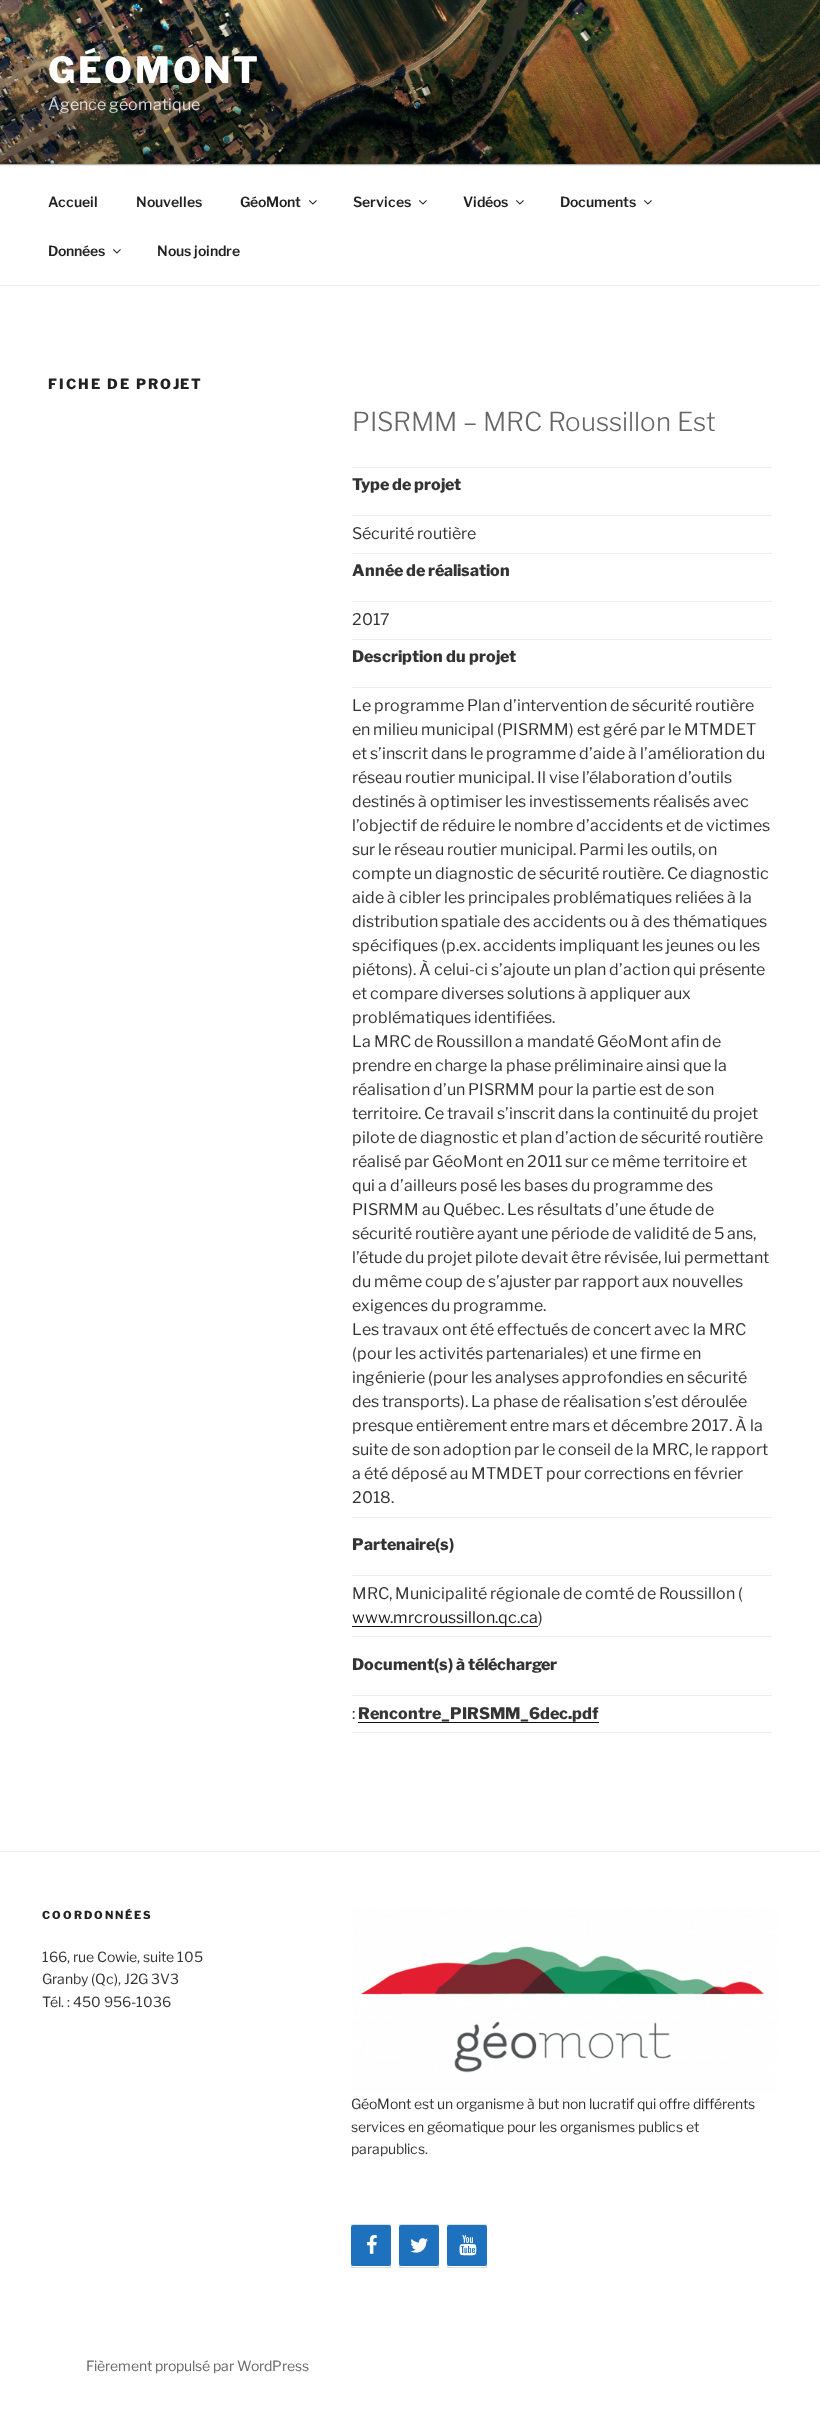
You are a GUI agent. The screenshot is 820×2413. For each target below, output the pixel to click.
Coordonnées (97, 1915)
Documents (598, 201)
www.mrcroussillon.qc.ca (445, 1617)
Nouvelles (169, 201)
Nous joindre (198, 250)
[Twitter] (419, 2246)
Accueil (73, 201)
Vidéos (485, 201)
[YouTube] (467, 2246)
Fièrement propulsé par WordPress (197, 2365)
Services (382, 201)
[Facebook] (371, 2246)
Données (76, 250)
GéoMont (154, 70)
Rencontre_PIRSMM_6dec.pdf (478, 1713)
